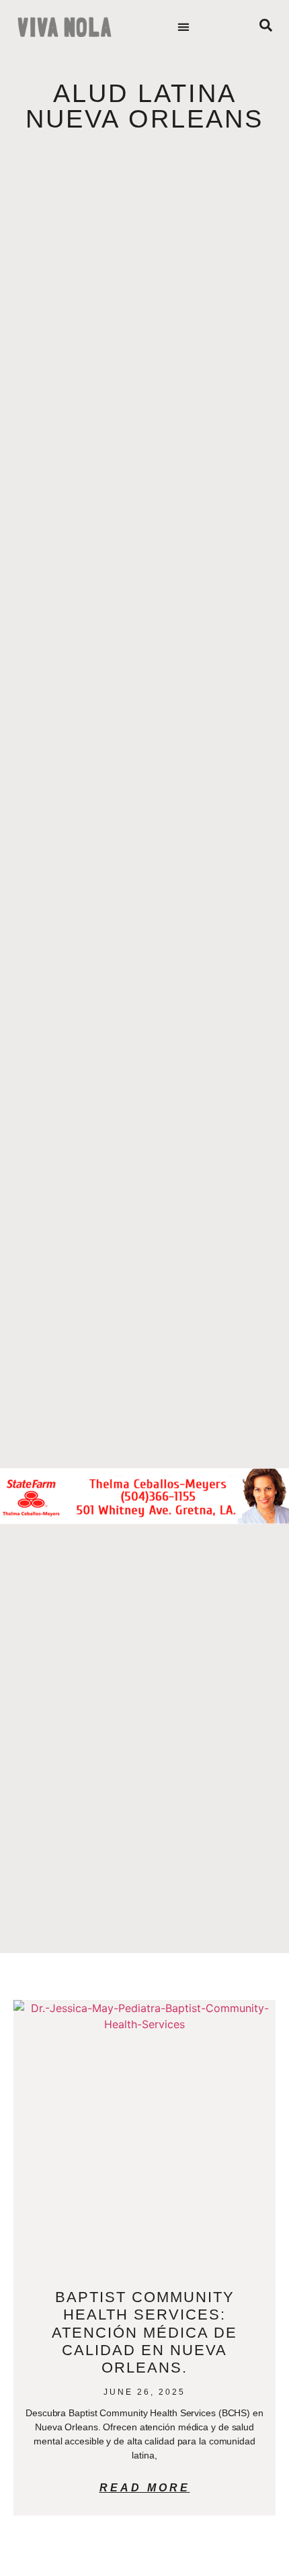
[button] (184, 27)
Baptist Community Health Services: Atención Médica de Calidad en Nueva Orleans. (144, 2333)
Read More (145, 2488)
